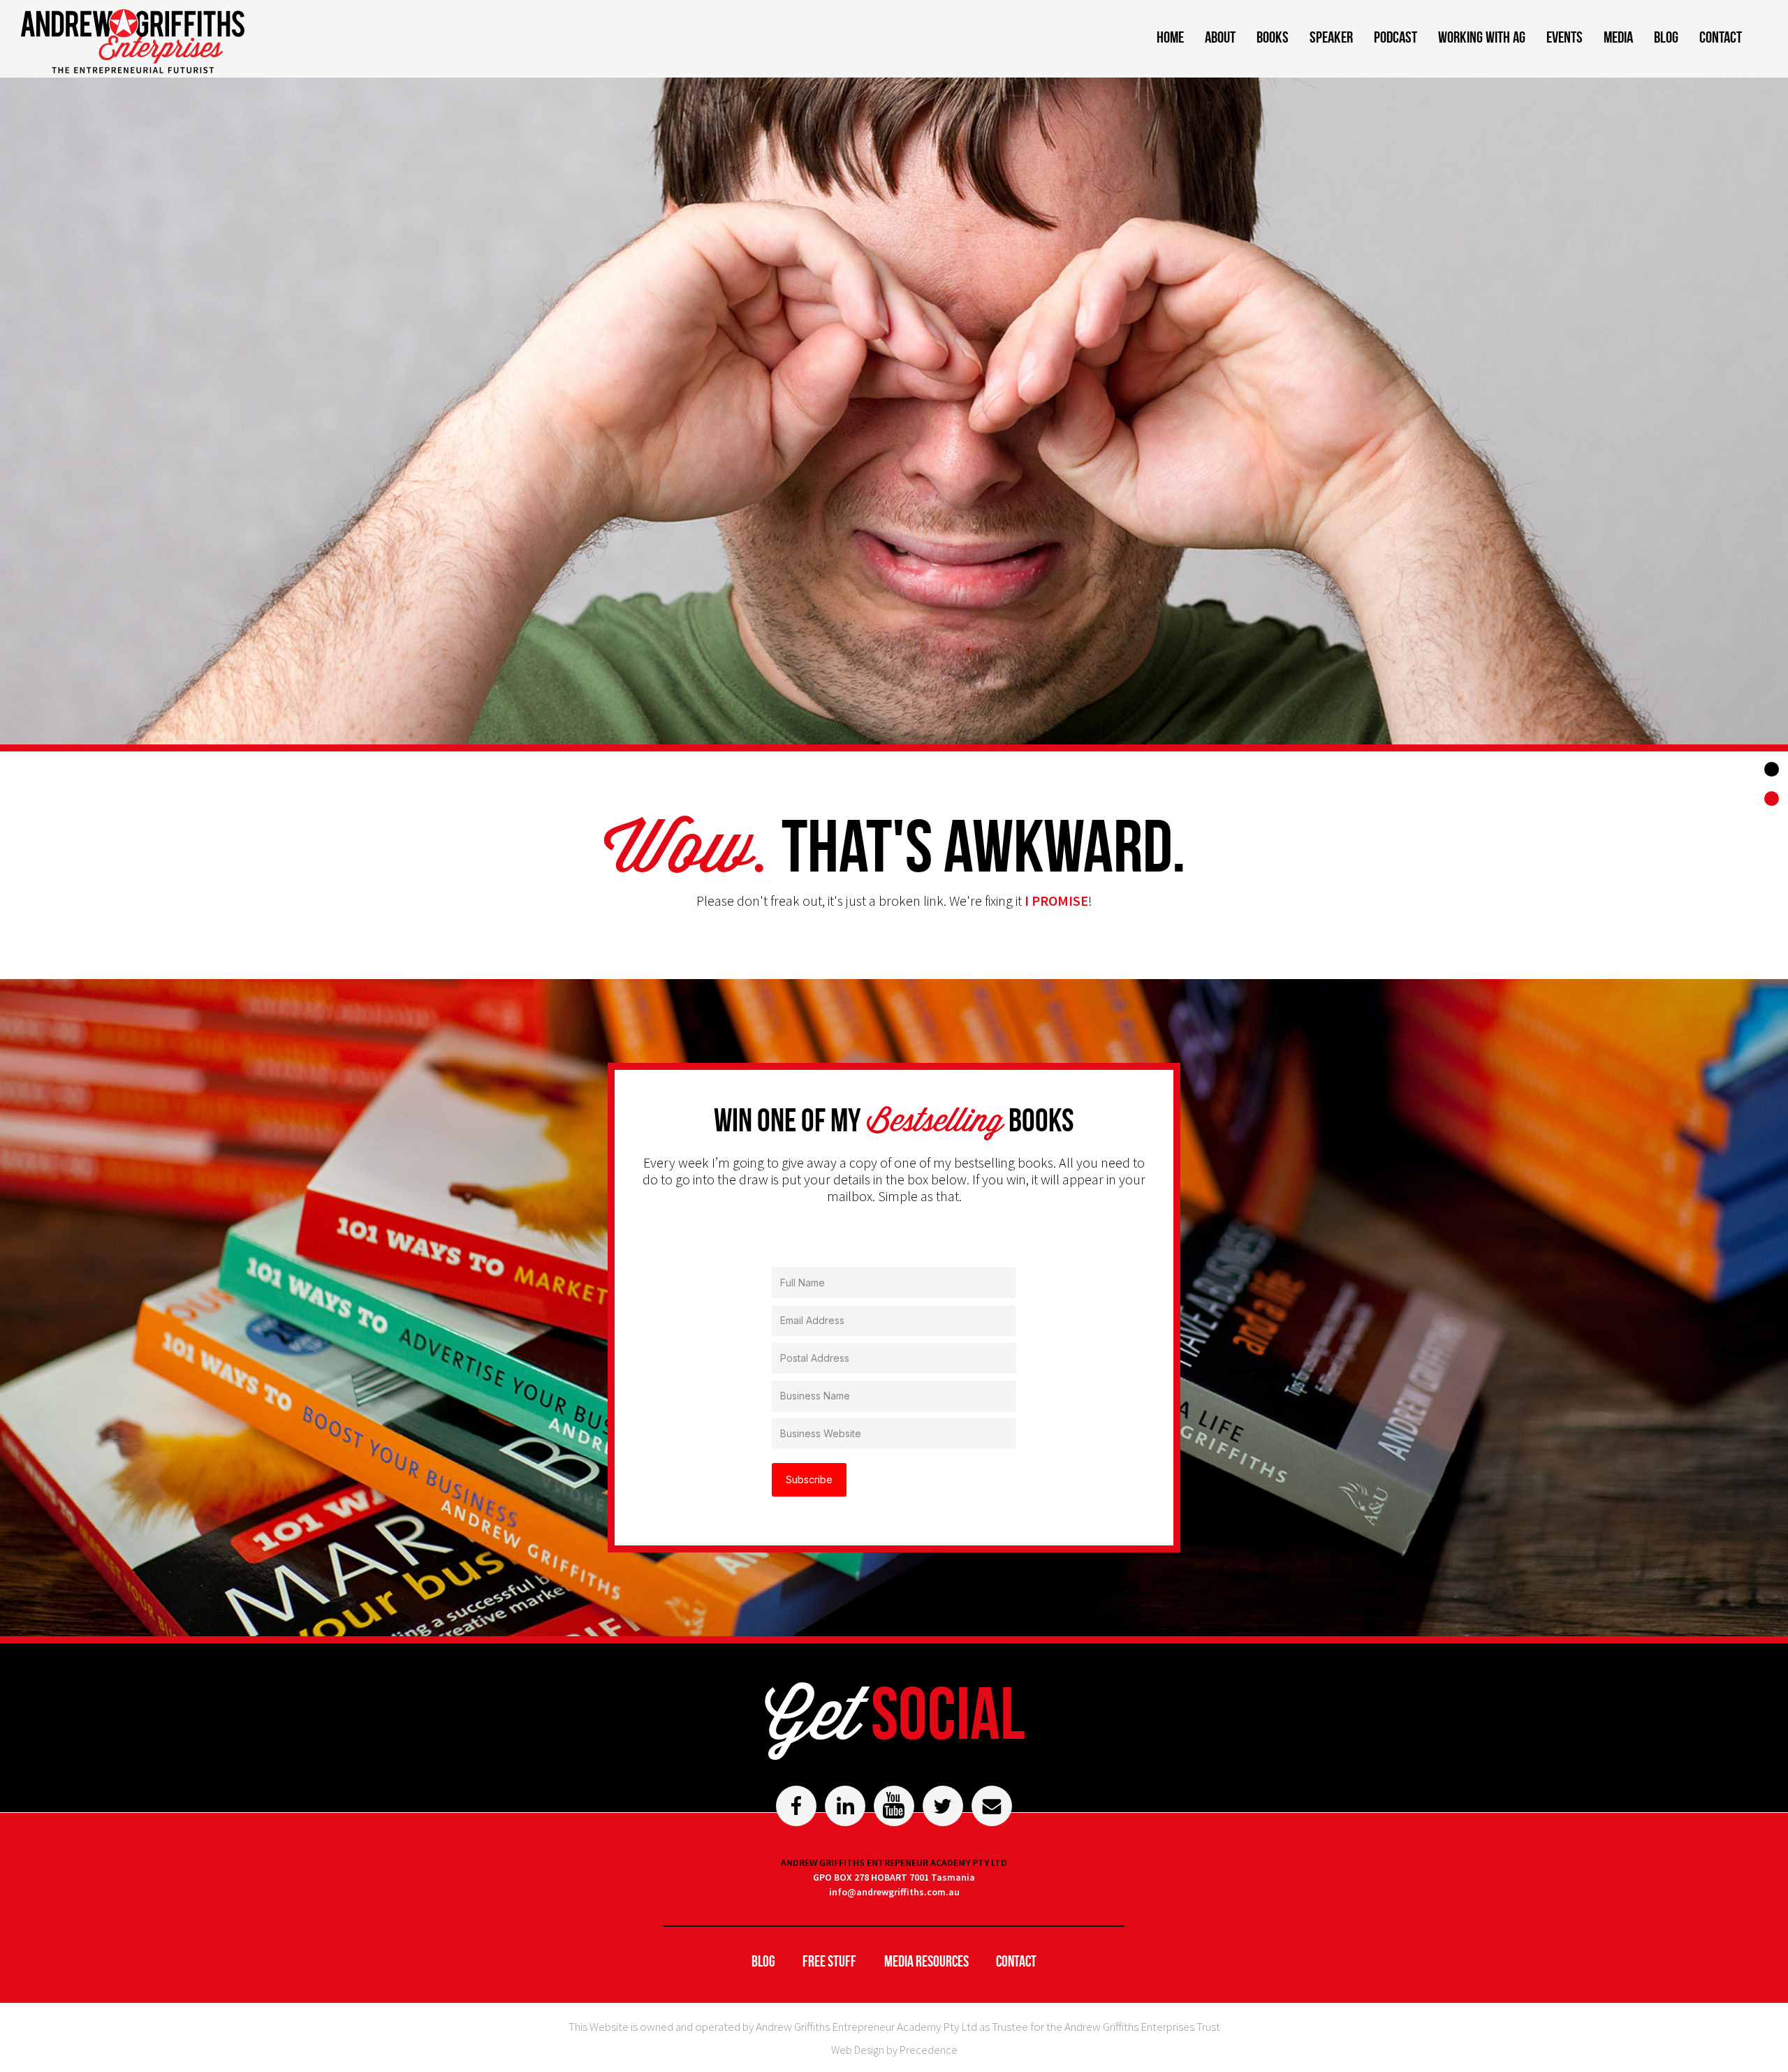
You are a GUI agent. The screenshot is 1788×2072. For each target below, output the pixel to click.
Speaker (1331, 37)
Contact (1721, 37)
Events (1564, 37)
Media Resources (926, 1961)
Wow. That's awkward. (1773, 800)
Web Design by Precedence (894, 2050)
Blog (1666, 37)
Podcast (1395, 37)
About (1220, 37)
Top (1772, 769)
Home (1170, 37)
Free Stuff (829, 1961)
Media (1618, 37)
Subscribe (809, 1479)
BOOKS (1273, 37)
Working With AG (1482, 37)
